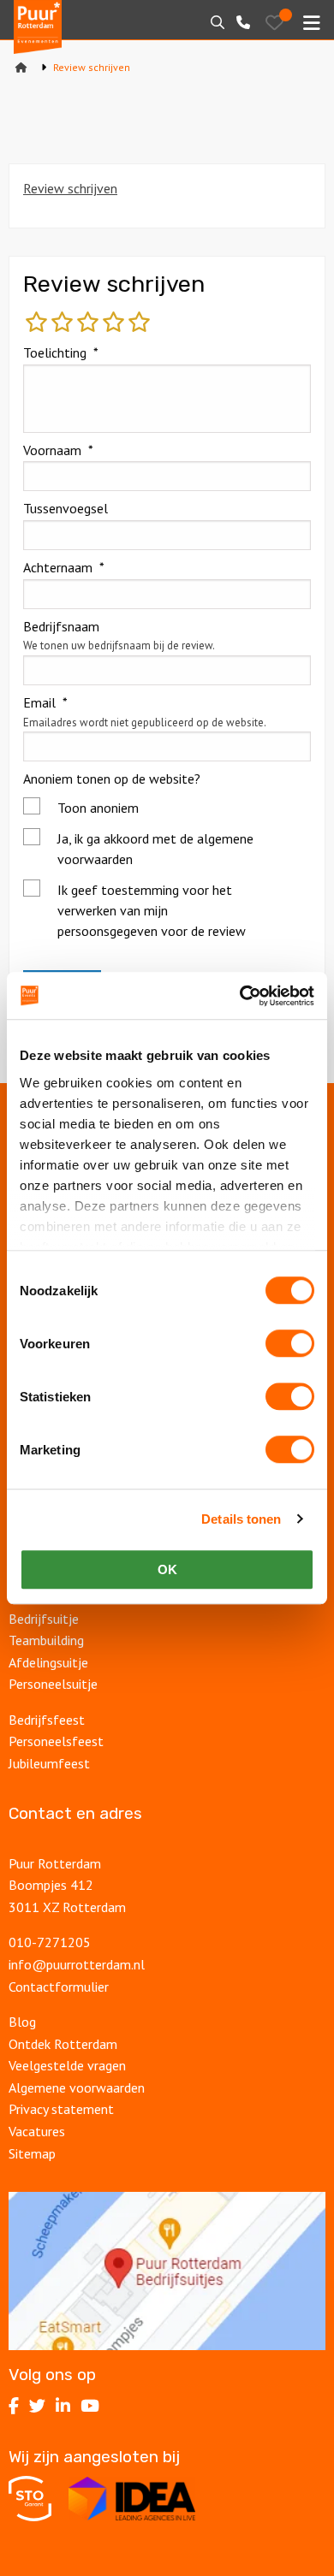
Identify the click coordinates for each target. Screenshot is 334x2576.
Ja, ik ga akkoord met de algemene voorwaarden (155, 849)
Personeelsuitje (53, 1684)
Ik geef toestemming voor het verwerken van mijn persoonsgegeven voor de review (152, 910)
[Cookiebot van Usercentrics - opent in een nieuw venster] (240, 996)
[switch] (290, 1343)
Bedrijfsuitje (44, 1619)
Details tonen (241, 1519)
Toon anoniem (98, 808)
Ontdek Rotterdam (63, 2044)
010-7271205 (50, 1942)
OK (167, 1569)
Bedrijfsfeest (47, 1720)
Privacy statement (61, 2109)
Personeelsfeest (56, 1741)
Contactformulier (59, 1987)
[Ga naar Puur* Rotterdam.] (21, 67)
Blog (22, 2022)
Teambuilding (46, 1640)
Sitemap (32, 2153)
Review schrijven (70, 188)
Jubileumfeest (51, 1763)
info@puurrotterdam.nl (77, 1964)
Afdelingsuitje (48, 1662)
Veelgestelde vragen (67, 2065)
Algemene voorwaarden (77, 2087)
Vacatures (39, 2131)
